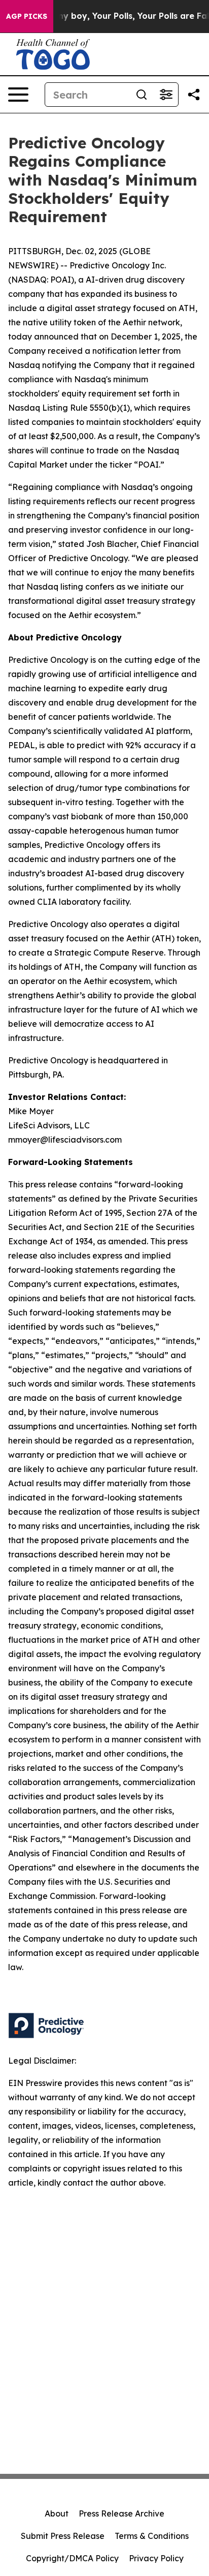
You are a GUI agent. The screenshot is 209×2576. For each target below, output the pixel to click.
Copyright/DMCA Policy (72, 2558)
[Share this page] (194, 95)
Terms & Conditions (152, 2536)
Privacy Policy (156, 2558)
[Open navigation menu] (18, 95)
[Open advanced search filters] (166, 95)
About (57, 2513)
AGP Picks (27, 16)
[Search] (142, 95)
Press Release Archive (121, 2513)
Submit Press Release (63, 2536)
